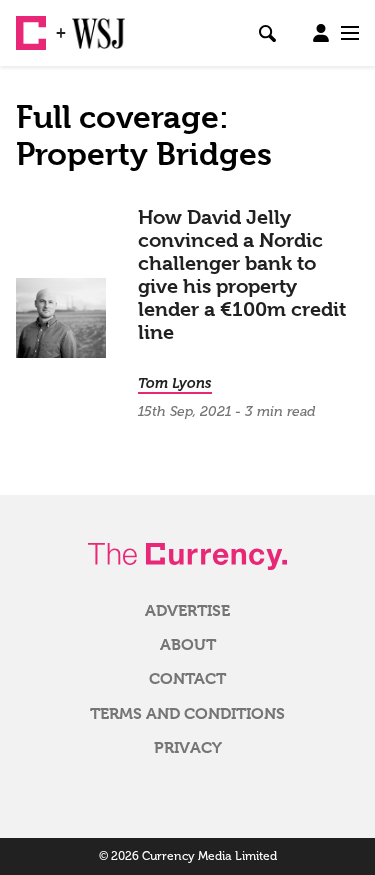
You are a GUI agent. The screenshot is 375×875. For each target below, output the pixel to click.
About (188, 645)
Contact (187, 679)
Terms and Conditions (187, 714)
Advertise (187, 611)
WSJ (88, 25)
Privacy (188, 748)
